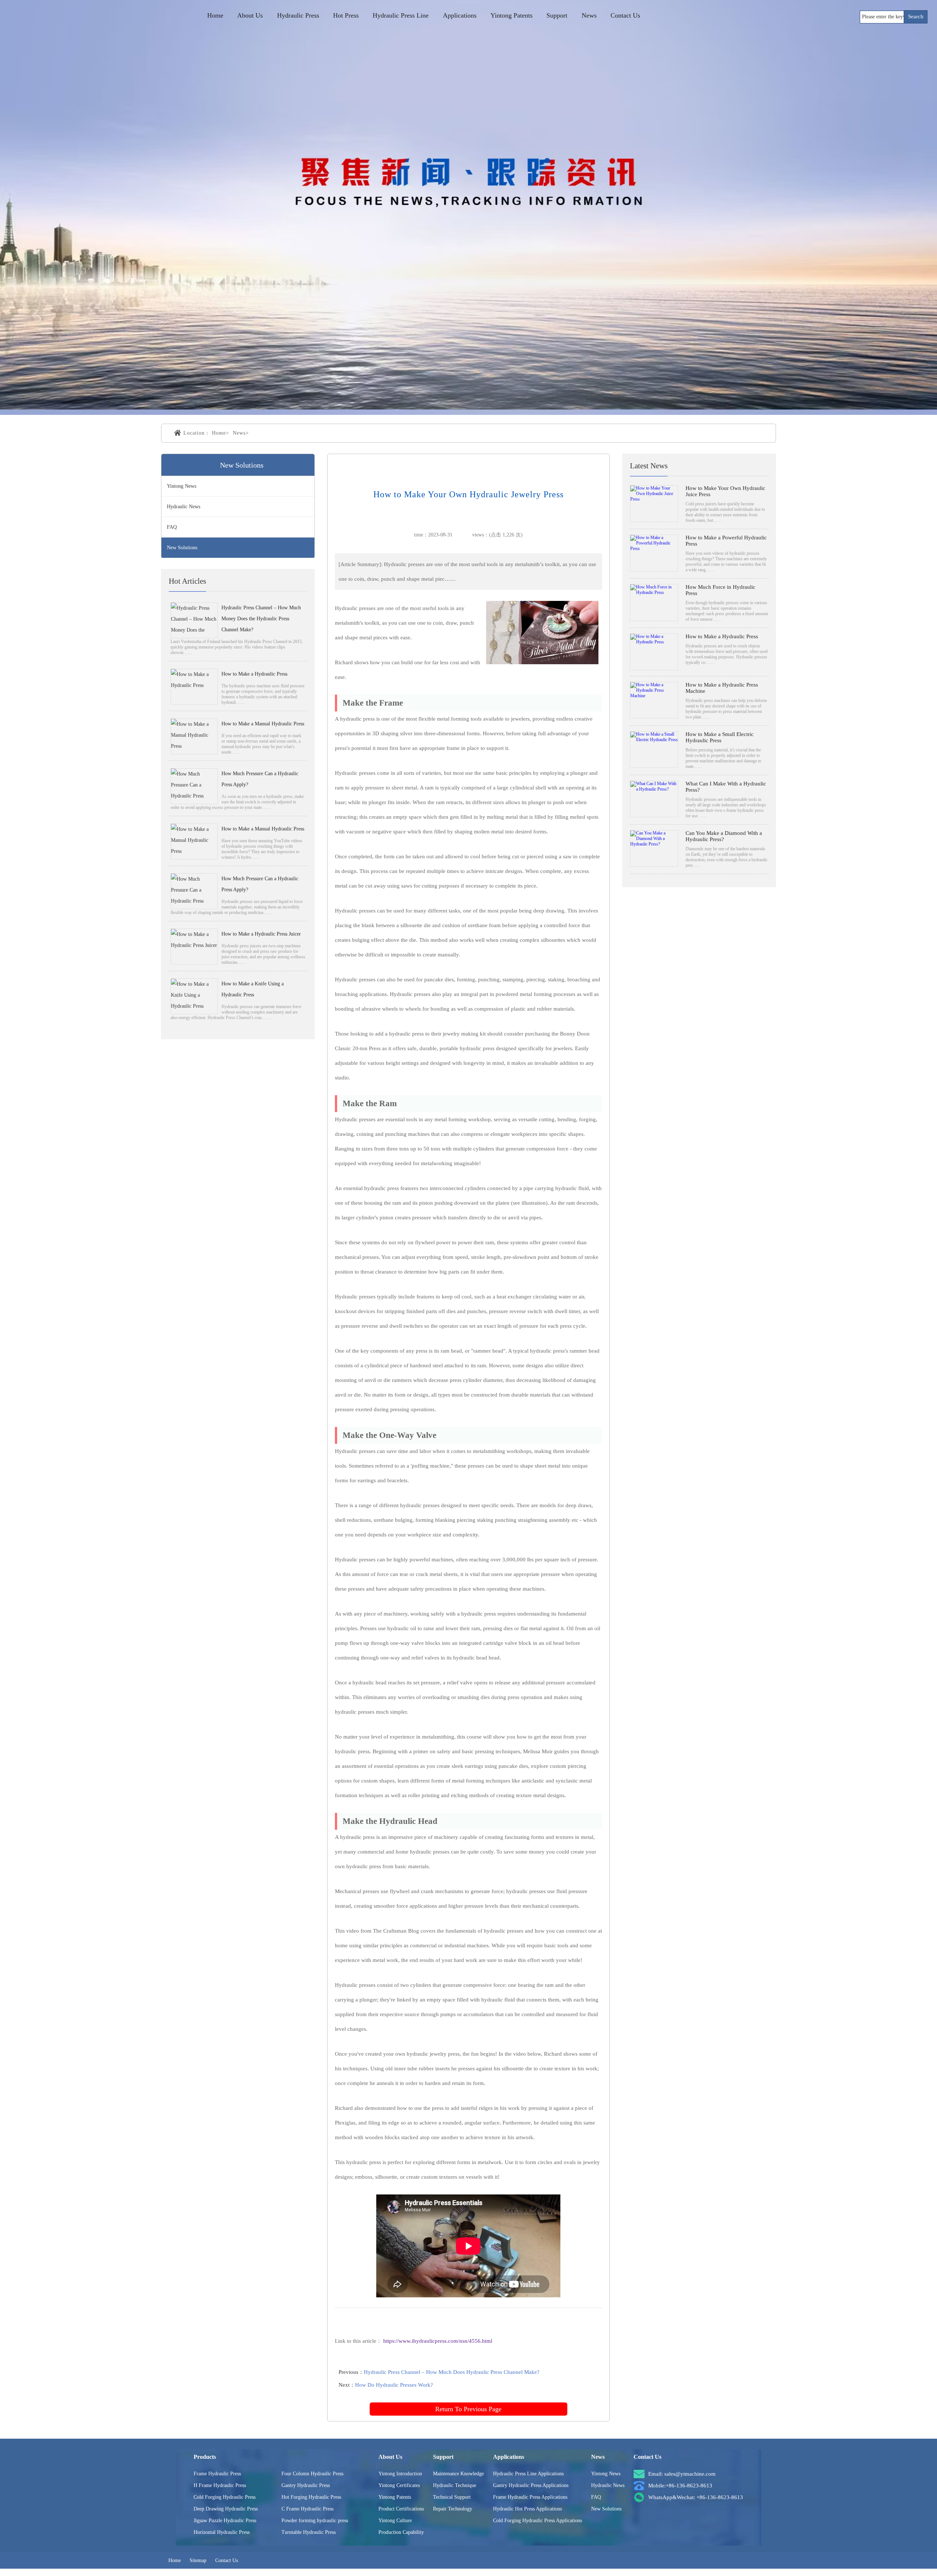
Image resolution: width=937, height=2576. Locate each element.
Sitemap (198, 2560)
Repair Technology (453, 2509)
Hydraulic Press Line (401, 15)
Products (205, 2457)
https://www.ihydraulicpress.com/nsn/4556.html (438, 2341)
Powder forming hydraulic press (315, 2521)
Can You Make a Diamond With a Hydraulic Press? (724, 836)
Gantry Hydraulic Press (306, 2485)
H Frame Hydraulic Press (220, 2485)
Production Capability (401, 2532)
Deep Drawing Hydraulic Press (226, 2509)
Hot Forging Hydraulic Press (311, 2497)
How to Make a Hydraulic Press (254, 674)
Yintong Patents (512, 15)
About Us (250, 15)
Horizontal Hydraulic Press (222, 2532)
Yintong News (182, 486)
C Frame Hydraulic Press (307, 2509)
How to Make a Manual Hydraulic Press (263, 724)
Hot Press (346, 15)
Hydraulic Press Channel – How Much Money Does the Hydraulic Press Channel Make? (261, 619)
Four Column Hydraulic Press (312, 2474)
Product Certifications (401, 2509)
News (589, 15)
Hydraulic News (184, 507)
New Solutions (182, 548)
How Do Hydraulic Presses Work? (394, 2385)
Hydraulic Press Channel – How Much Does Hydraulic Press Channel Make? (452, 2372)
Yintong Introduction (400, 2474)
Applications (460, 15)
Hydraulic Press (298, 15)
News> (241, 433)
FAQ (172, 527)
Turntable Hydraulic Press (309, 2532)
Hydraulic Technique (455, 2485)
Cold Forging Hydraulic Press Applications (537, 2521)
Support (557, 15)
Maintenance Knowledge (458, 2474)
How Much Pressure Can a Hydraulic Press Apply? (260, 779)
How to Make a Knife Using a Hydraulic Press (253, 989)
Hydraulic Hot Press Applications (527, 2509)
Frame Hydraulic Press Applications (530, 2497)
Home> (221, 433)
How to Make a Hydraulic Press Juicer (261, 934)
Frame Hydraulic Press (217, 2474)
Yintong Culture (395, 2521)
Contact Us (625, 15)
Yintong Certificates (399, 2485)
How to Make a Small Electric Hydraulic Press (720, 737)
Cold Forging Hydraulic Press (225, 2497)
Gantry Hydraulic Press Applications (531, 2485)
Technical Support (452, 2497)
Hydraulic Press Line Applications (528, 2474)
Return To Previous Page (468, 2409)
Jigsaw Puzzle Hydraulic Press (225, 2521)
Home (215, 15)
